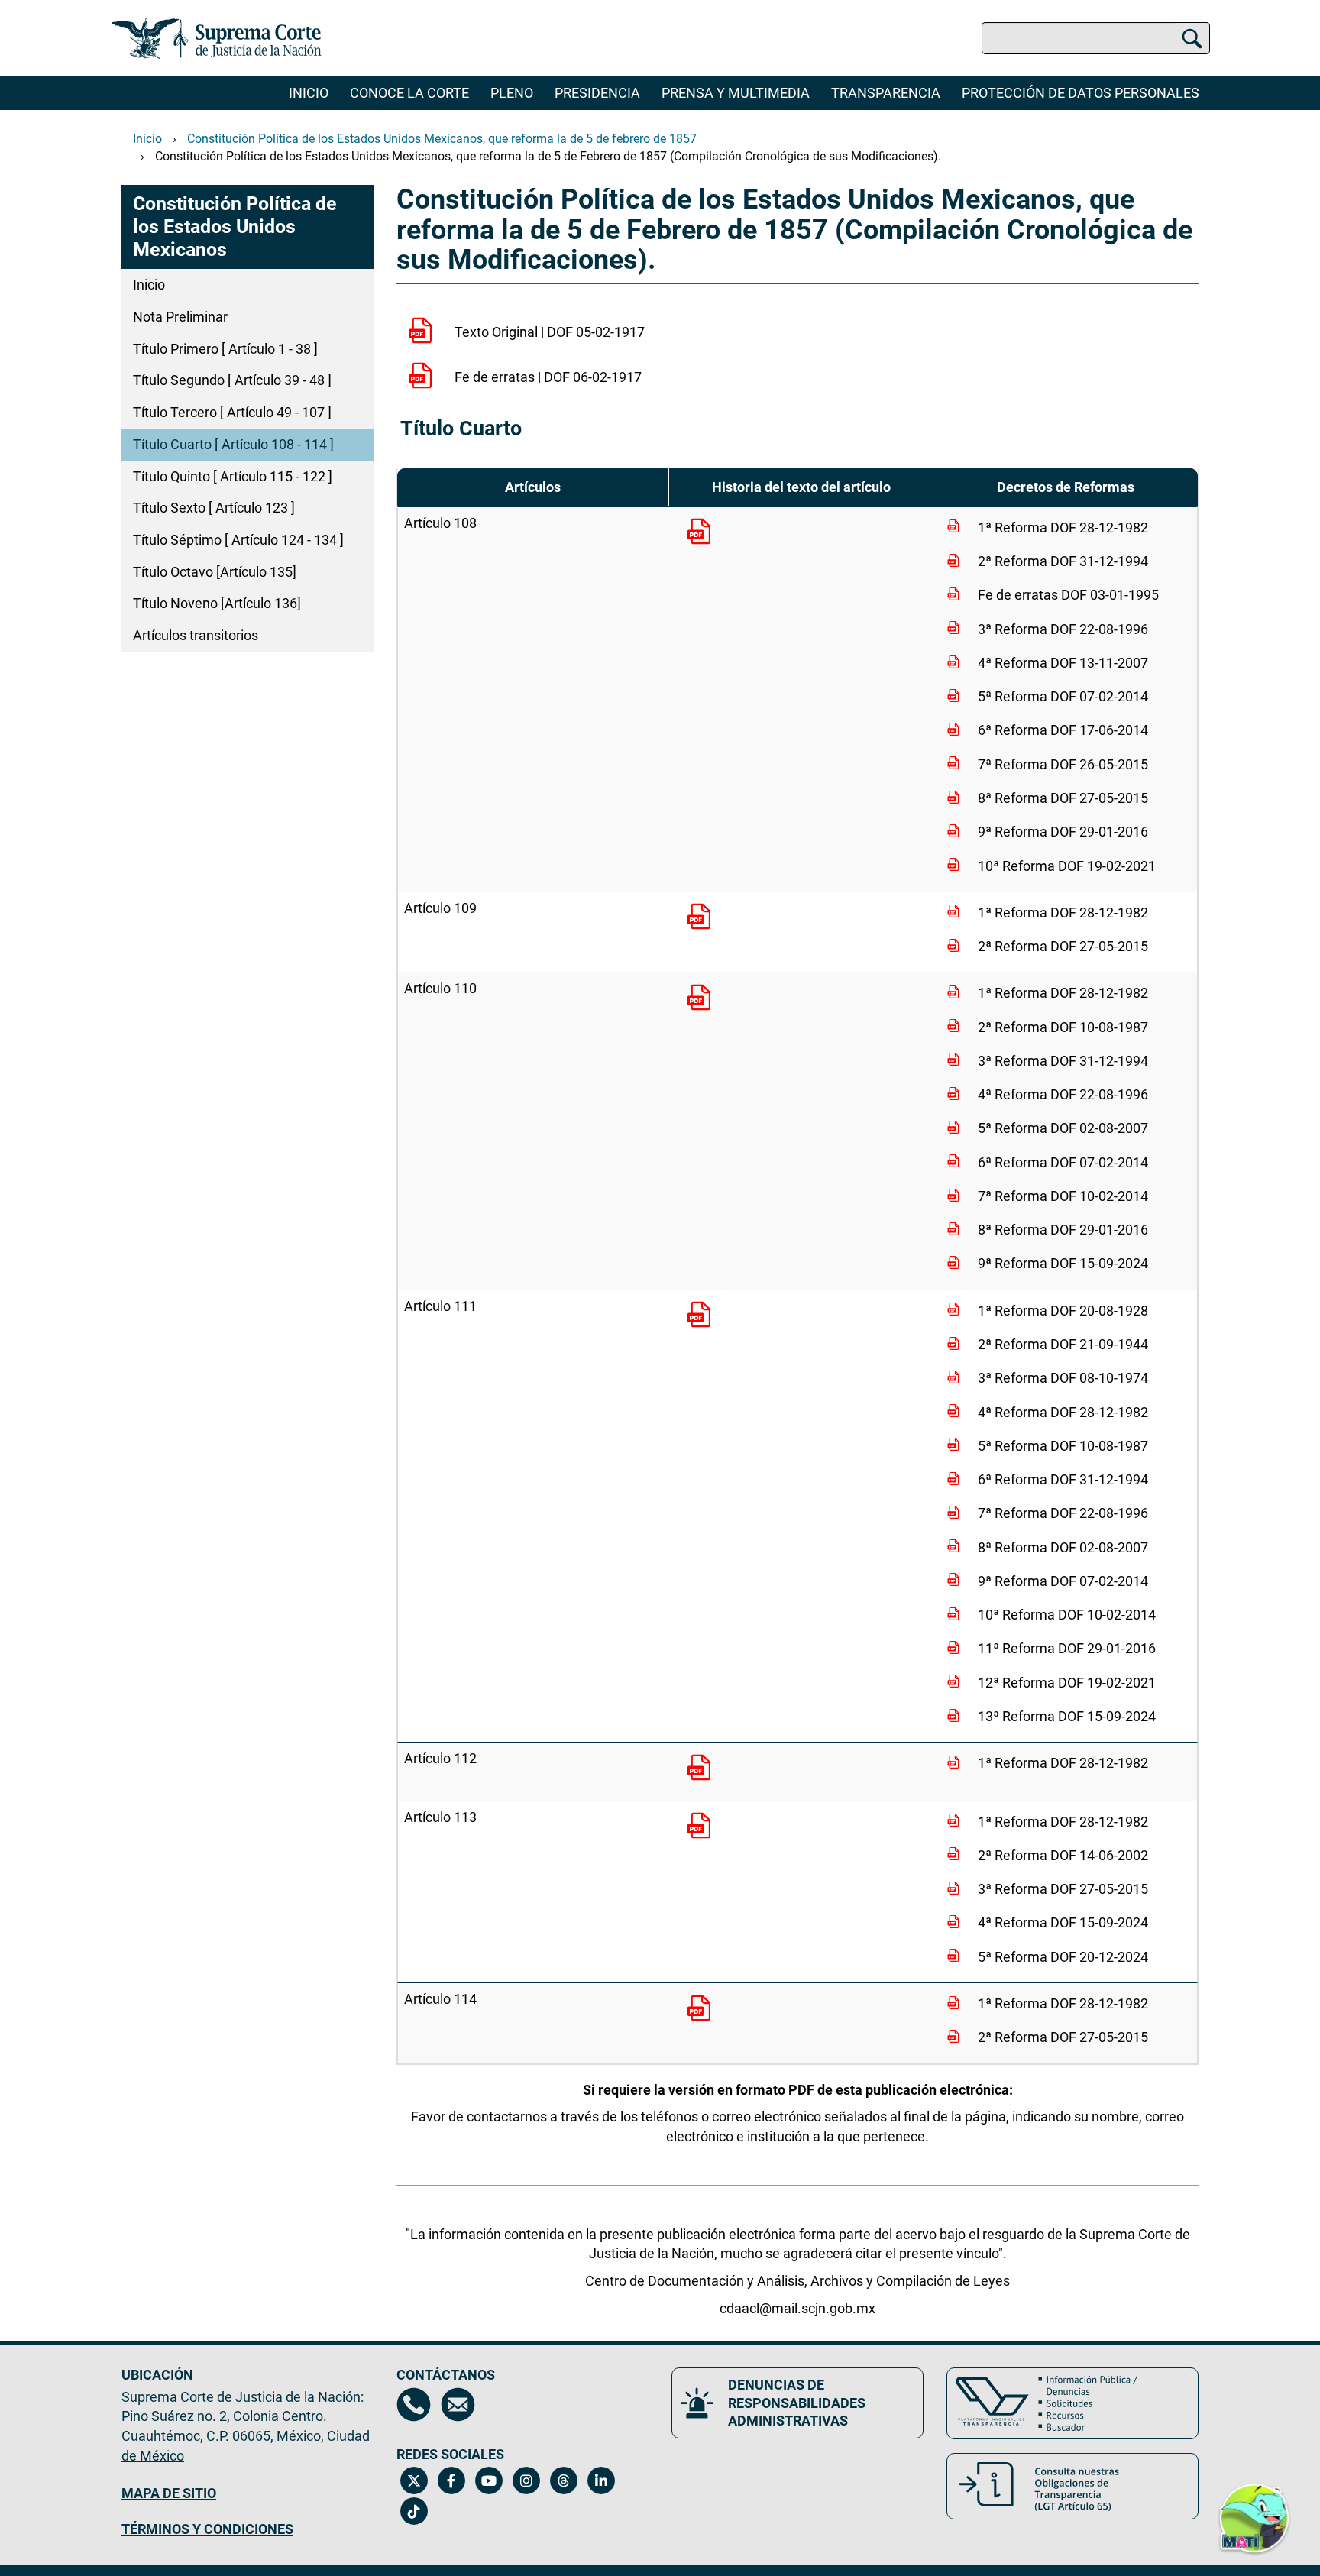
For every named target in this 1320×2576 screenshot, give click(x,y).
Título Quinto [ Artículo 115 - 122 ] (233, 476)
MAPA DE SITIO (169, 2493)
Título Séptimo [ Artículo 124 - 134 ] (238, 540)
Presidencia (597, 93)
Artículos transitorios (196, 635)
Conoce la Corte (409, 93)
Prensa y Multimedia (736, 93)
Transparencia (886, 93)
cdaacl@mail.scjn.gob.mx (797, 2308)
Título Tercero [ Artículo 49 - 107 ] (232, 412)
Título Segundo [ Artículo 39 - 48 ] (232, 380)
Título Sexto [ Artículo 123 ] (214, 508)
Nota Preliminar (180, 317)
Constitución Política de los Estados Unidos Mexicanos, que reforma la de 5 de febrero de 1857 (442, 139)
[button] (1254, 2509)
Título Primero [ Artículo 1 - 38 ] (225, 349)
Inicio (309, 93)
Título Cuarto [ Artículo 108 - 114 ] (233, 444)
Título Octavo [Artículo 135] (215, 572)
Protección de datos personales (1081, 93)
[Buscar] (1192, 38)
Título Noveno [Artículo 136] (217, 603)
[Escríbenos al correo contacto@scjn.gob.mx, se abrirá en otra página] (458, 2404)
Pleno (512, 93)
